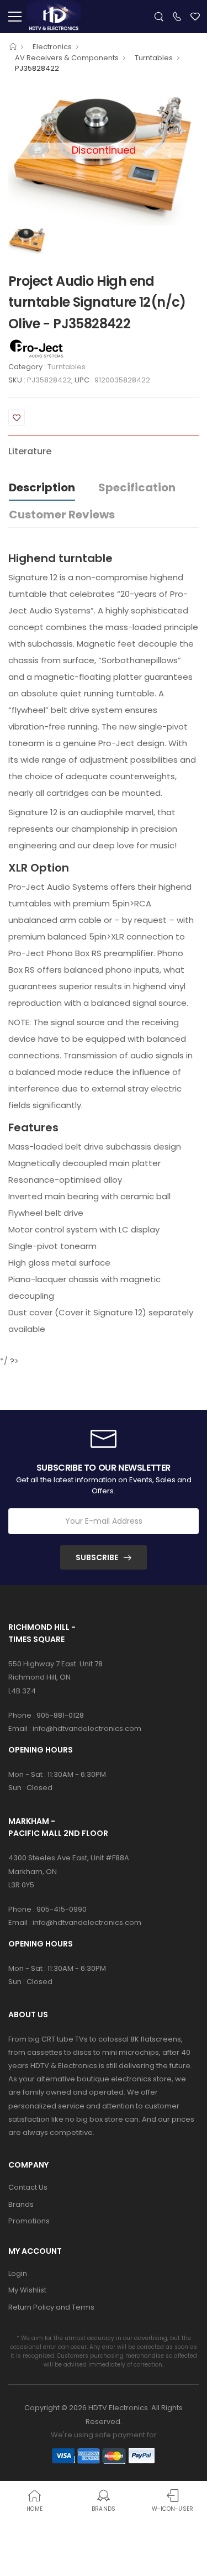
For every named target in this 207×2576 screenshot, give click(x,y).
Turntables (154, 58)
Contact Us (28, 2187)
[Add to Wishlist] (17, 417)
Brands (21, 2204)
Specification (137, 487)
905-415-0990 (62, 1909)
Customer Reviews (62, 515)
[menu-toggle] (15, 17)
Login (18, 2273)
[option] (27, 240)
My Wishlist (27, 2290)
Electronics (52, 47)
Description (42, 487)
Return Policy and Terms (51, 2307)
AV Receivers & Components (67, 58)
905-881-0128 (60, 1715)
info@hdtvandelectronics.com (87, 1728)
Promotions (29, 2221)
